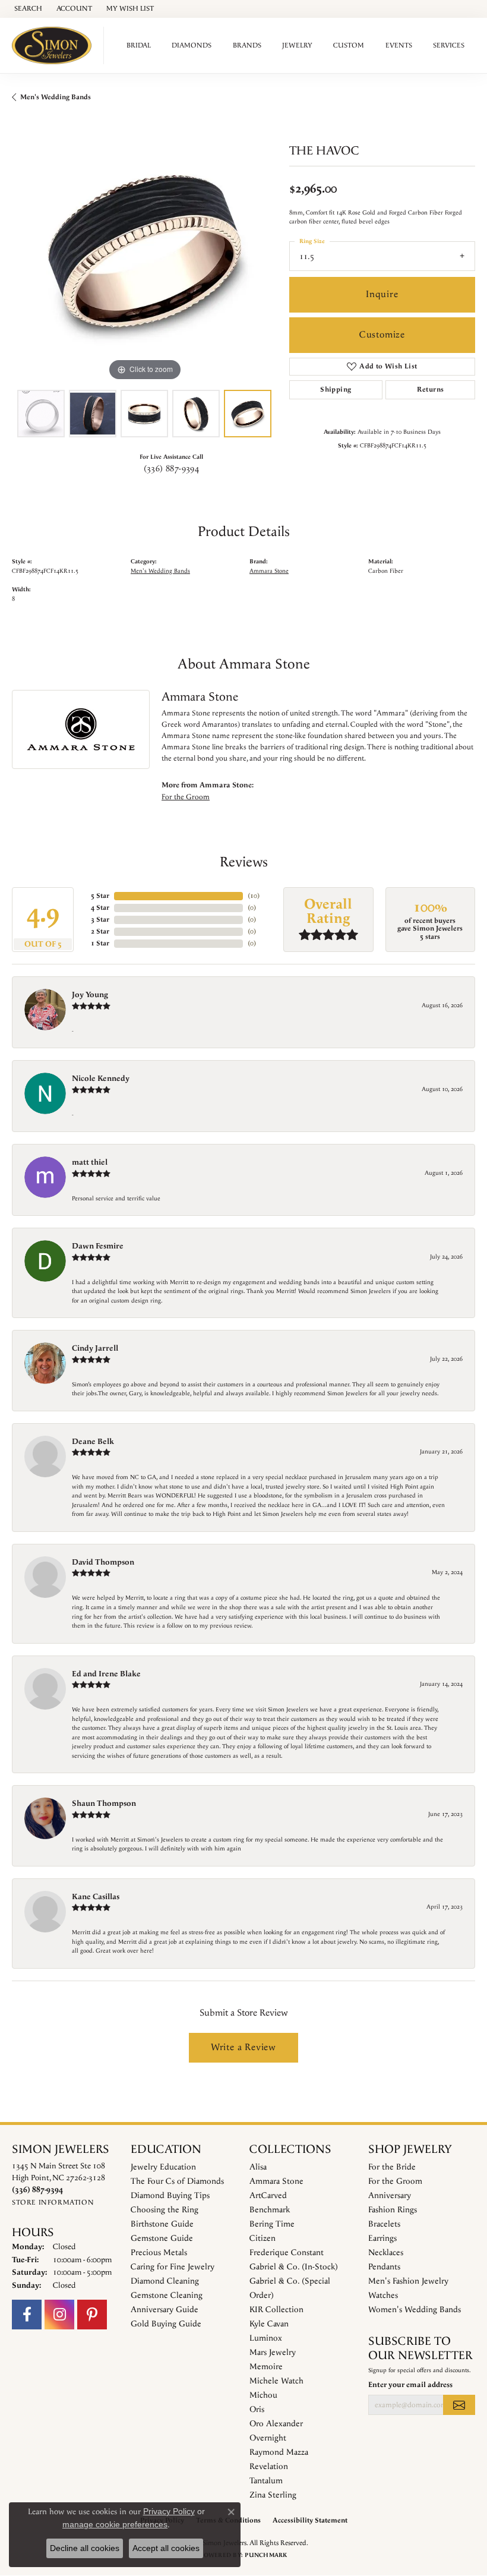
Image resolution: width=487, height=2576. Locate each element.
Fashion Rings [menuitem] (393, 2210)
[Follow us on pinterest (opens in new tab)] (92, 2315)
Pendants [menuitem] (384, 2267)
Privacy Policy (169, 2511)
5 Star (100, 896)
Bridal (139, 45)
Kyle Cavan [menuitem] (269, 2324)
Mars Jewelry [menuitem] (273, 2353)
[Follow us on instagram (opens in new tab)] (59, 2315)
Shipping (336, 390)
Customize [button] (382, 335)
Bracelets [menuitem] (384, 2224)
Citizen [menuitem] (263, 2238)
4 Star (100, 908)
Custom (349, 45)
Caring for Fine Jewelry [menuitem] (173, 2267)
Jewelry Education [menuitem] (163, 2167)
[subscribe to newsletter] (459, 2405)
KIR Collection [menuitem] (276, 2310)
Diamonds (192, 45)
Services (449, 45)
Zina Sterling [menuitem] (273, 2495)
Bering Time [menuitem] (272, 2224)
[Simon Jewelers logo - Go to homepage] (55, 45)
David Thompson (103, 1562)
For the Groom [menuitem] (395, 2181)
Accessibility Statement (310, 2520)
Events (399, 45)
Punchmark (266, 2555)
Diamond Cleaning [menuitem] (165, 2281)
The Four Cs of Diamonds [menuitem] (177, 2181)
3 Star (100, 920)
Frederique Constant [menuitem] (287, 2253)
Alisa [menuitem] (258, 2167)
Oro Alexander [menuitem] (276, 2424)
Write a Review (243, 2047)
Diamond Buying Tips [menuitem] (170, 2196)
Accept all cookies (166, 2548)
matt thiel (90, 1162)
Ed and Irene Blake (106, 1674)
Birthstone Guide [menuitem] (162, 2224)
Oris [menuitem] (257, 2410)
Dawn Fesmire (98, 1246)
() (254, 896)
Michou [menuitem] (263, 2395)
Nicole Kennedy (101, 1079)
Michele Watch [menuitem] (276, 2381)
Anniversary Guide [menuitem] (165, 2310)
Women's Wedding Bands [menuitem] (415, 2310)
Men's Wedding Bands (56, 97)
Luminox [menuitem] (266, 2338)
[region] (145, 251)
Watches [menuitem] (383, 2296)
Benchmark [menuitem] (270, 2210)
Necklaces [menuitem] (386, 2253)
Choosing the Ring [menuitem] (165, 2210)
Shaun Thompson (104, 1803)
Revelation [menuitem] (269, 2467)
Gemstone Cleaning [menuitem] (167, 2296)
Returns (431, 390)
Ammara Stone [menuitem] (276, 2181)
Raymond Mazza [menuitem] (279, 2452)
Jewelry (297, 45)
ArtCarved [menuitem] (268, 2196)
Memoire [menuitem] (266, 2367)
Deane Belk (93, 1442)
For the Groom (186, 797)
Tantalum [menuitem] (266, 2481)
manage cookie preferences (115, 2524)
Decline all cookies (85, 2548)
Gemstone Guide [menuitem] (162, 2238)
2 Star (100, 931)
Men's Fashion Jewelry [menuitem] (408, 2281)
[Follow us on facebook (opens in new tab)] (27, 2315)
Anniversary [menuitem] (390, 2196)
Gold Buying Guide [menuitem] (166, 2324)
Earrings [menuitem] (382, 2238)
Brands (247, 45)
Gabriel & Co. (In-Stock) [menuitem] (294, 2267)
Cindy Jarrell (95, 1348)
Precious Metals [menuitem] (159, 2253)
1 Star (100, 943)
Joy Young (90, 995)
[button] (27, 9)
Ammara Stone (269, 571)
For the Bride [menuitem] (392, 2167)
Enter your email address (410, 2385)
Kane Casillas (96, 1897)
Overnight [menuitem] (268, 2438)
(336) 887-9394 (172, 469)
